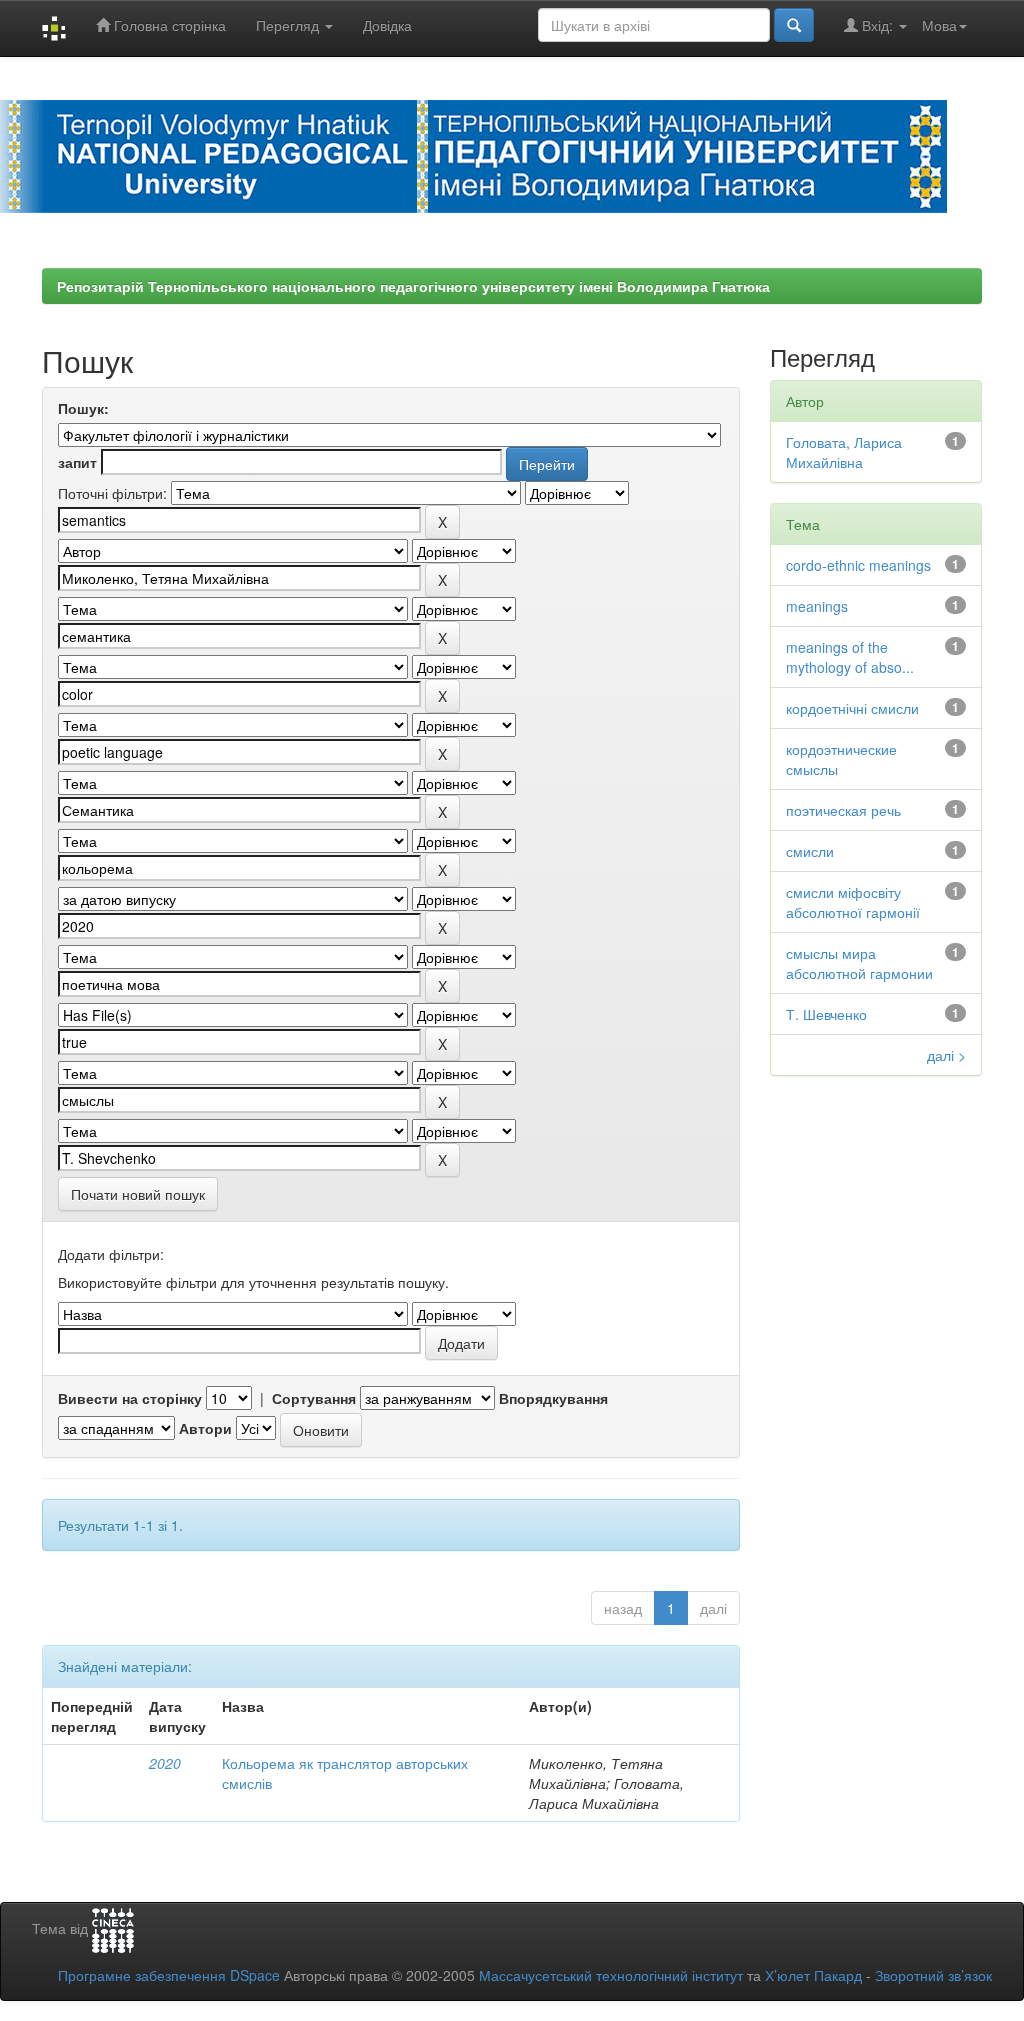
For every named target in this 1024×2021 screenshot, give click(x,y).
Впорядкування (553, 1398)
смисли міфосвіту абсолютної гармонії (853, 902)
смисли (810, 851)
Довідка (387, 25)
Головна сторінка (168, 25)
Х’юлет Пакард (813, 1975)
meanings (817, 606)
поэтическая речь (843, 810)
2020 (165, 1763)
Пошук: (83, 408)
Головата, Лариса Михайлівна (844, 452)
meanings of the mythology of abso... (850, 657)
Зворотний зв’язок (933, 1975)
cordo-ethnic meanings (858, 565)
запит (77, 462)
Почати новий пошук (138, 1194)
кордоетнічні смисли (852, 708)
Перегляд (289, 25)
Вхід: (877, 25)
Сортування (314, 1398)
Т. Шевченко (826, 1014)
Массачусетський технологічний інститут (611, 1975)
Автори (205, 1428)
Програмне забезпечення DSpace (169, 1975)
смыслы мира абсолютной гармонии (859, 963)
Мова (939, 25)
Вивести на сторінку (130, 1398)
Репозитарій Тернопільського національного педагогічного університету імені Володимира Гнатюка (413, 286)
